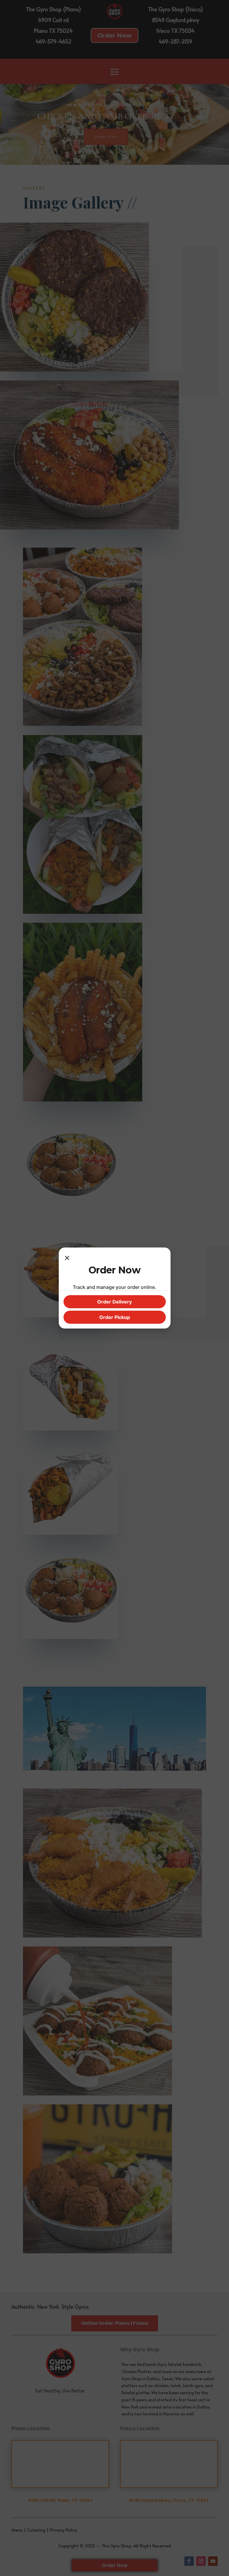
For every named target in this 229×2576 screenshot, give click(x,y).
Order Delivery (114, 1302)
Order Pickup (115, 1317)
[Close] (67, 1258)
